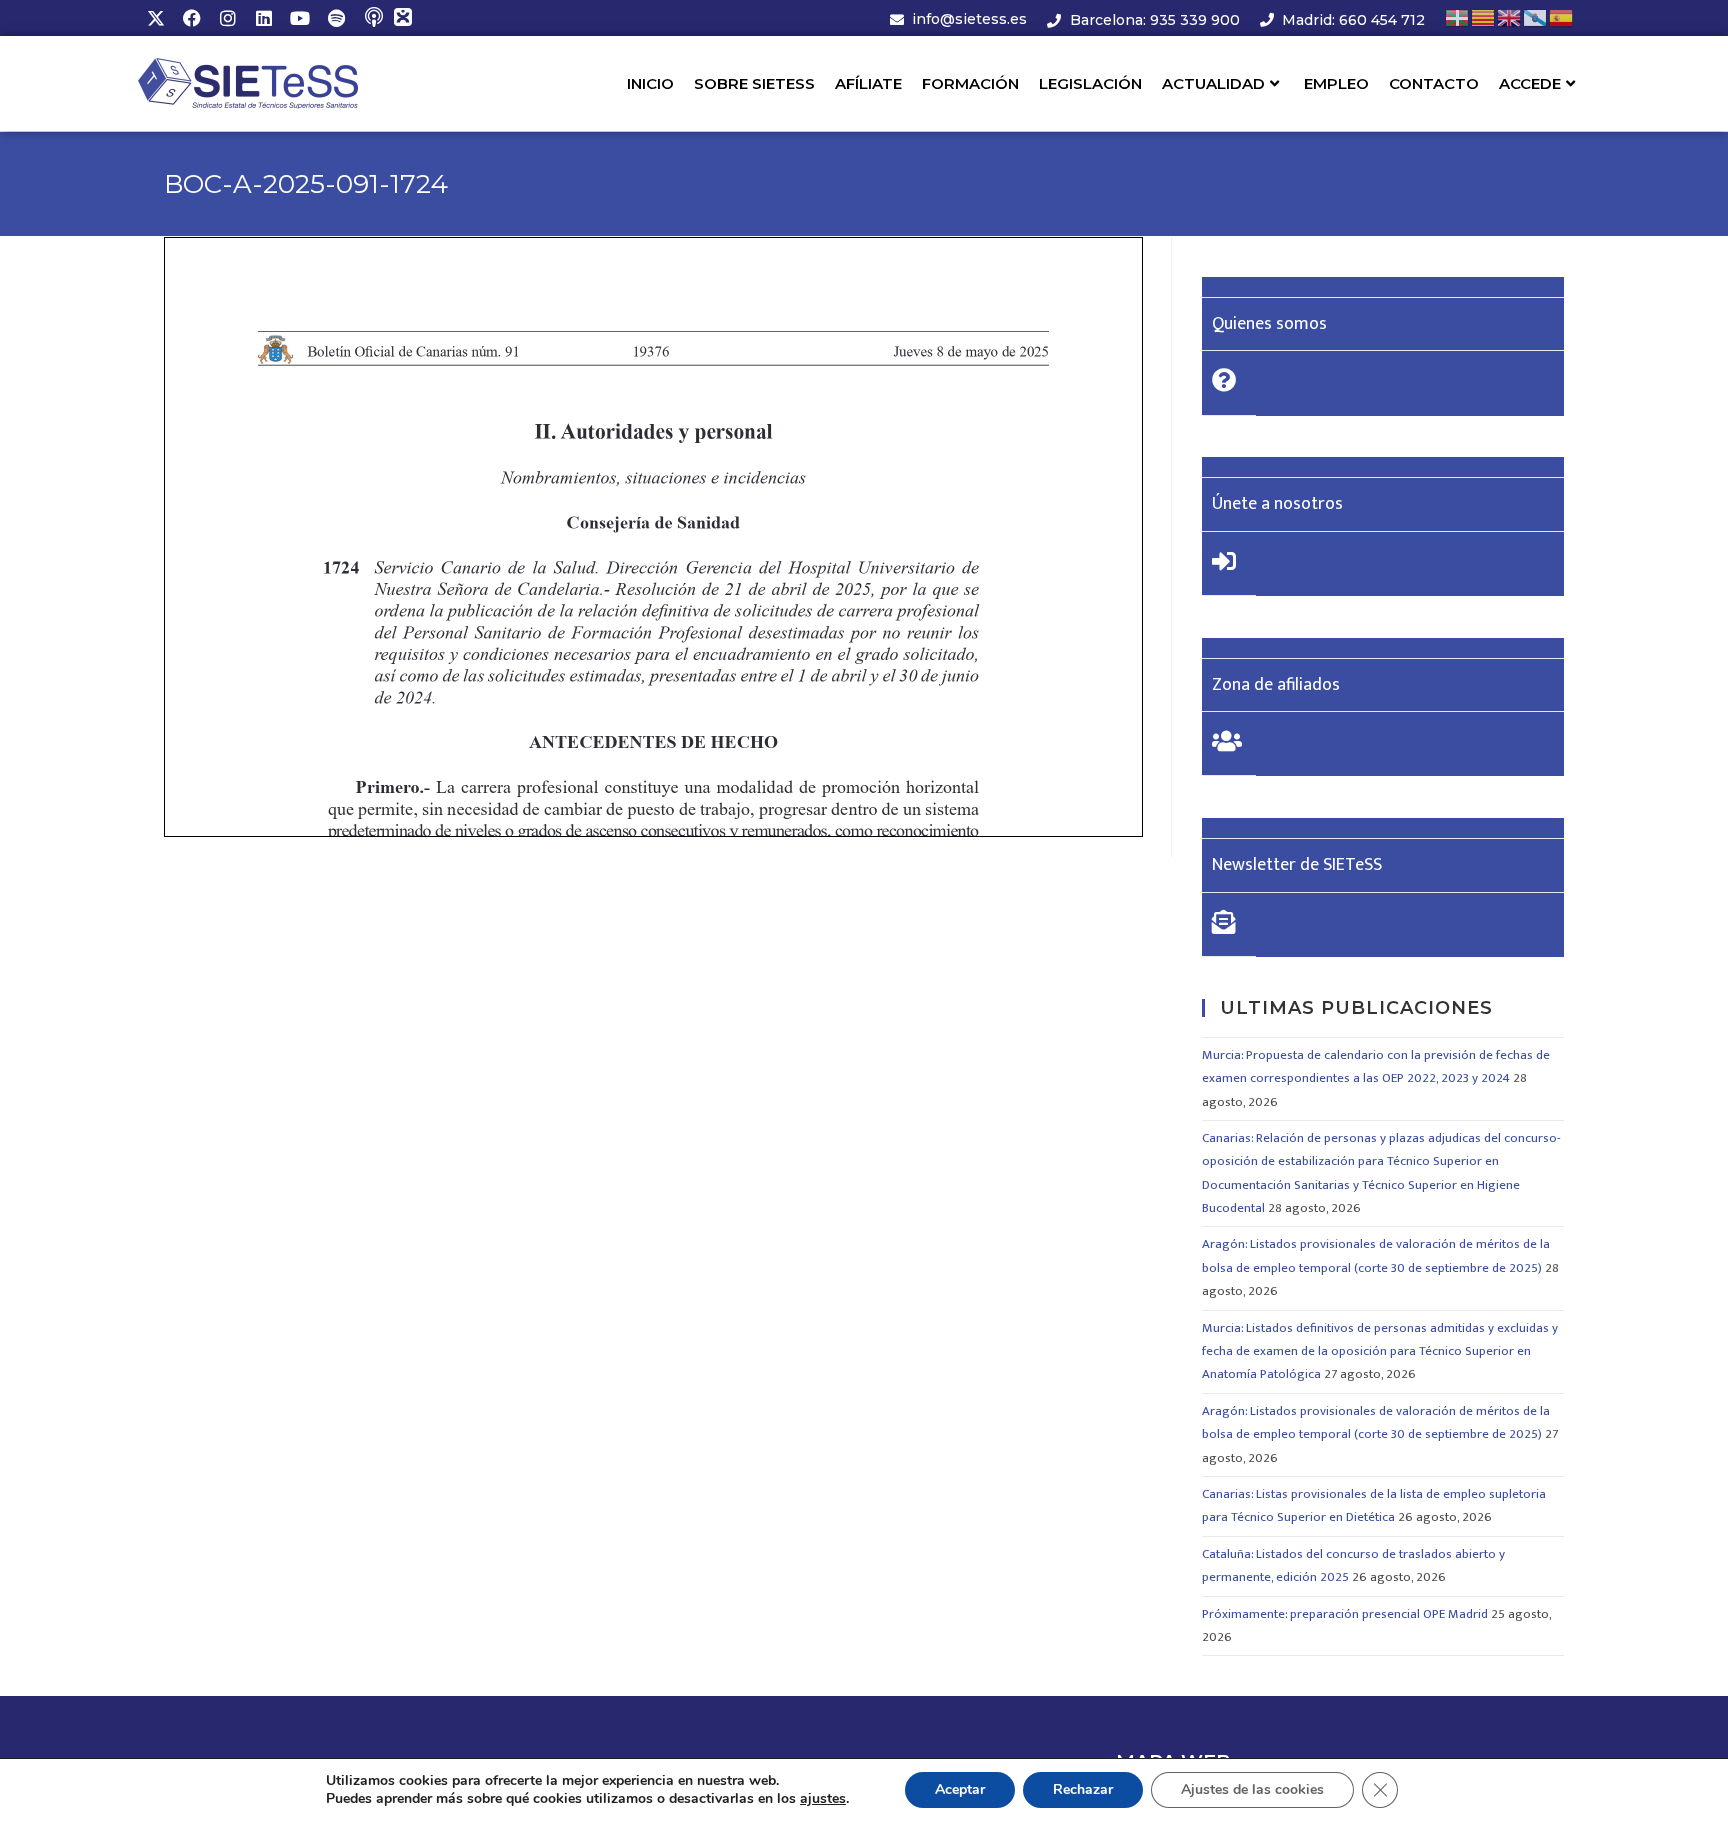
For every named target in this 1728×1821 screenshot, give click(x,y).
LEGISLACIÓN (1090, 83)
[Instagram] (228, 18)
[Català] (1484, 17)
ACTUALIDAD (1213, 83)
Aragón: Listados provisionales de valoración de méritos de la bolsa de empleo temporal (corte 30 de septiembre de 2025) (1376, 1255)
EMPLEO (1336, 83)
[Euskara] (1458, 17)
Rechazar (1083, 1789)
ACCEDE (1530, 83)
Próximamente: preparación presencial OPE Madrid (1345, 1614)
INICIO (650, 83)
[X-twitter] (156, 18)
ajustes (823, 1799)
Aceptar (960, 1789)
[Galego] (1536, 17)
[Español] (1562, 17)
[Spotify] (336, 18)
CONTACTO (1434, 83)
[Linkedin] (264, 18)
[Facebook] (192, 18)
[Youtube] (300, 18)
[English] (1510, 17)
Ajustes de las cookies (1252, 1789)
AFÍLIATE (868, 83)
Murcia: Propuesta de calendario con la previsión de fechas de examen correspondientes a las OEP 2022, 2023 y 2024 (1376, 1066)
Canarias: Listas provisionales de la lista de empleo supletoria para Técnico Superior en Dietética (1374, 1505)
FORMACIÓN (970, 83)
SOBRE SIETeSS (754, 83)
